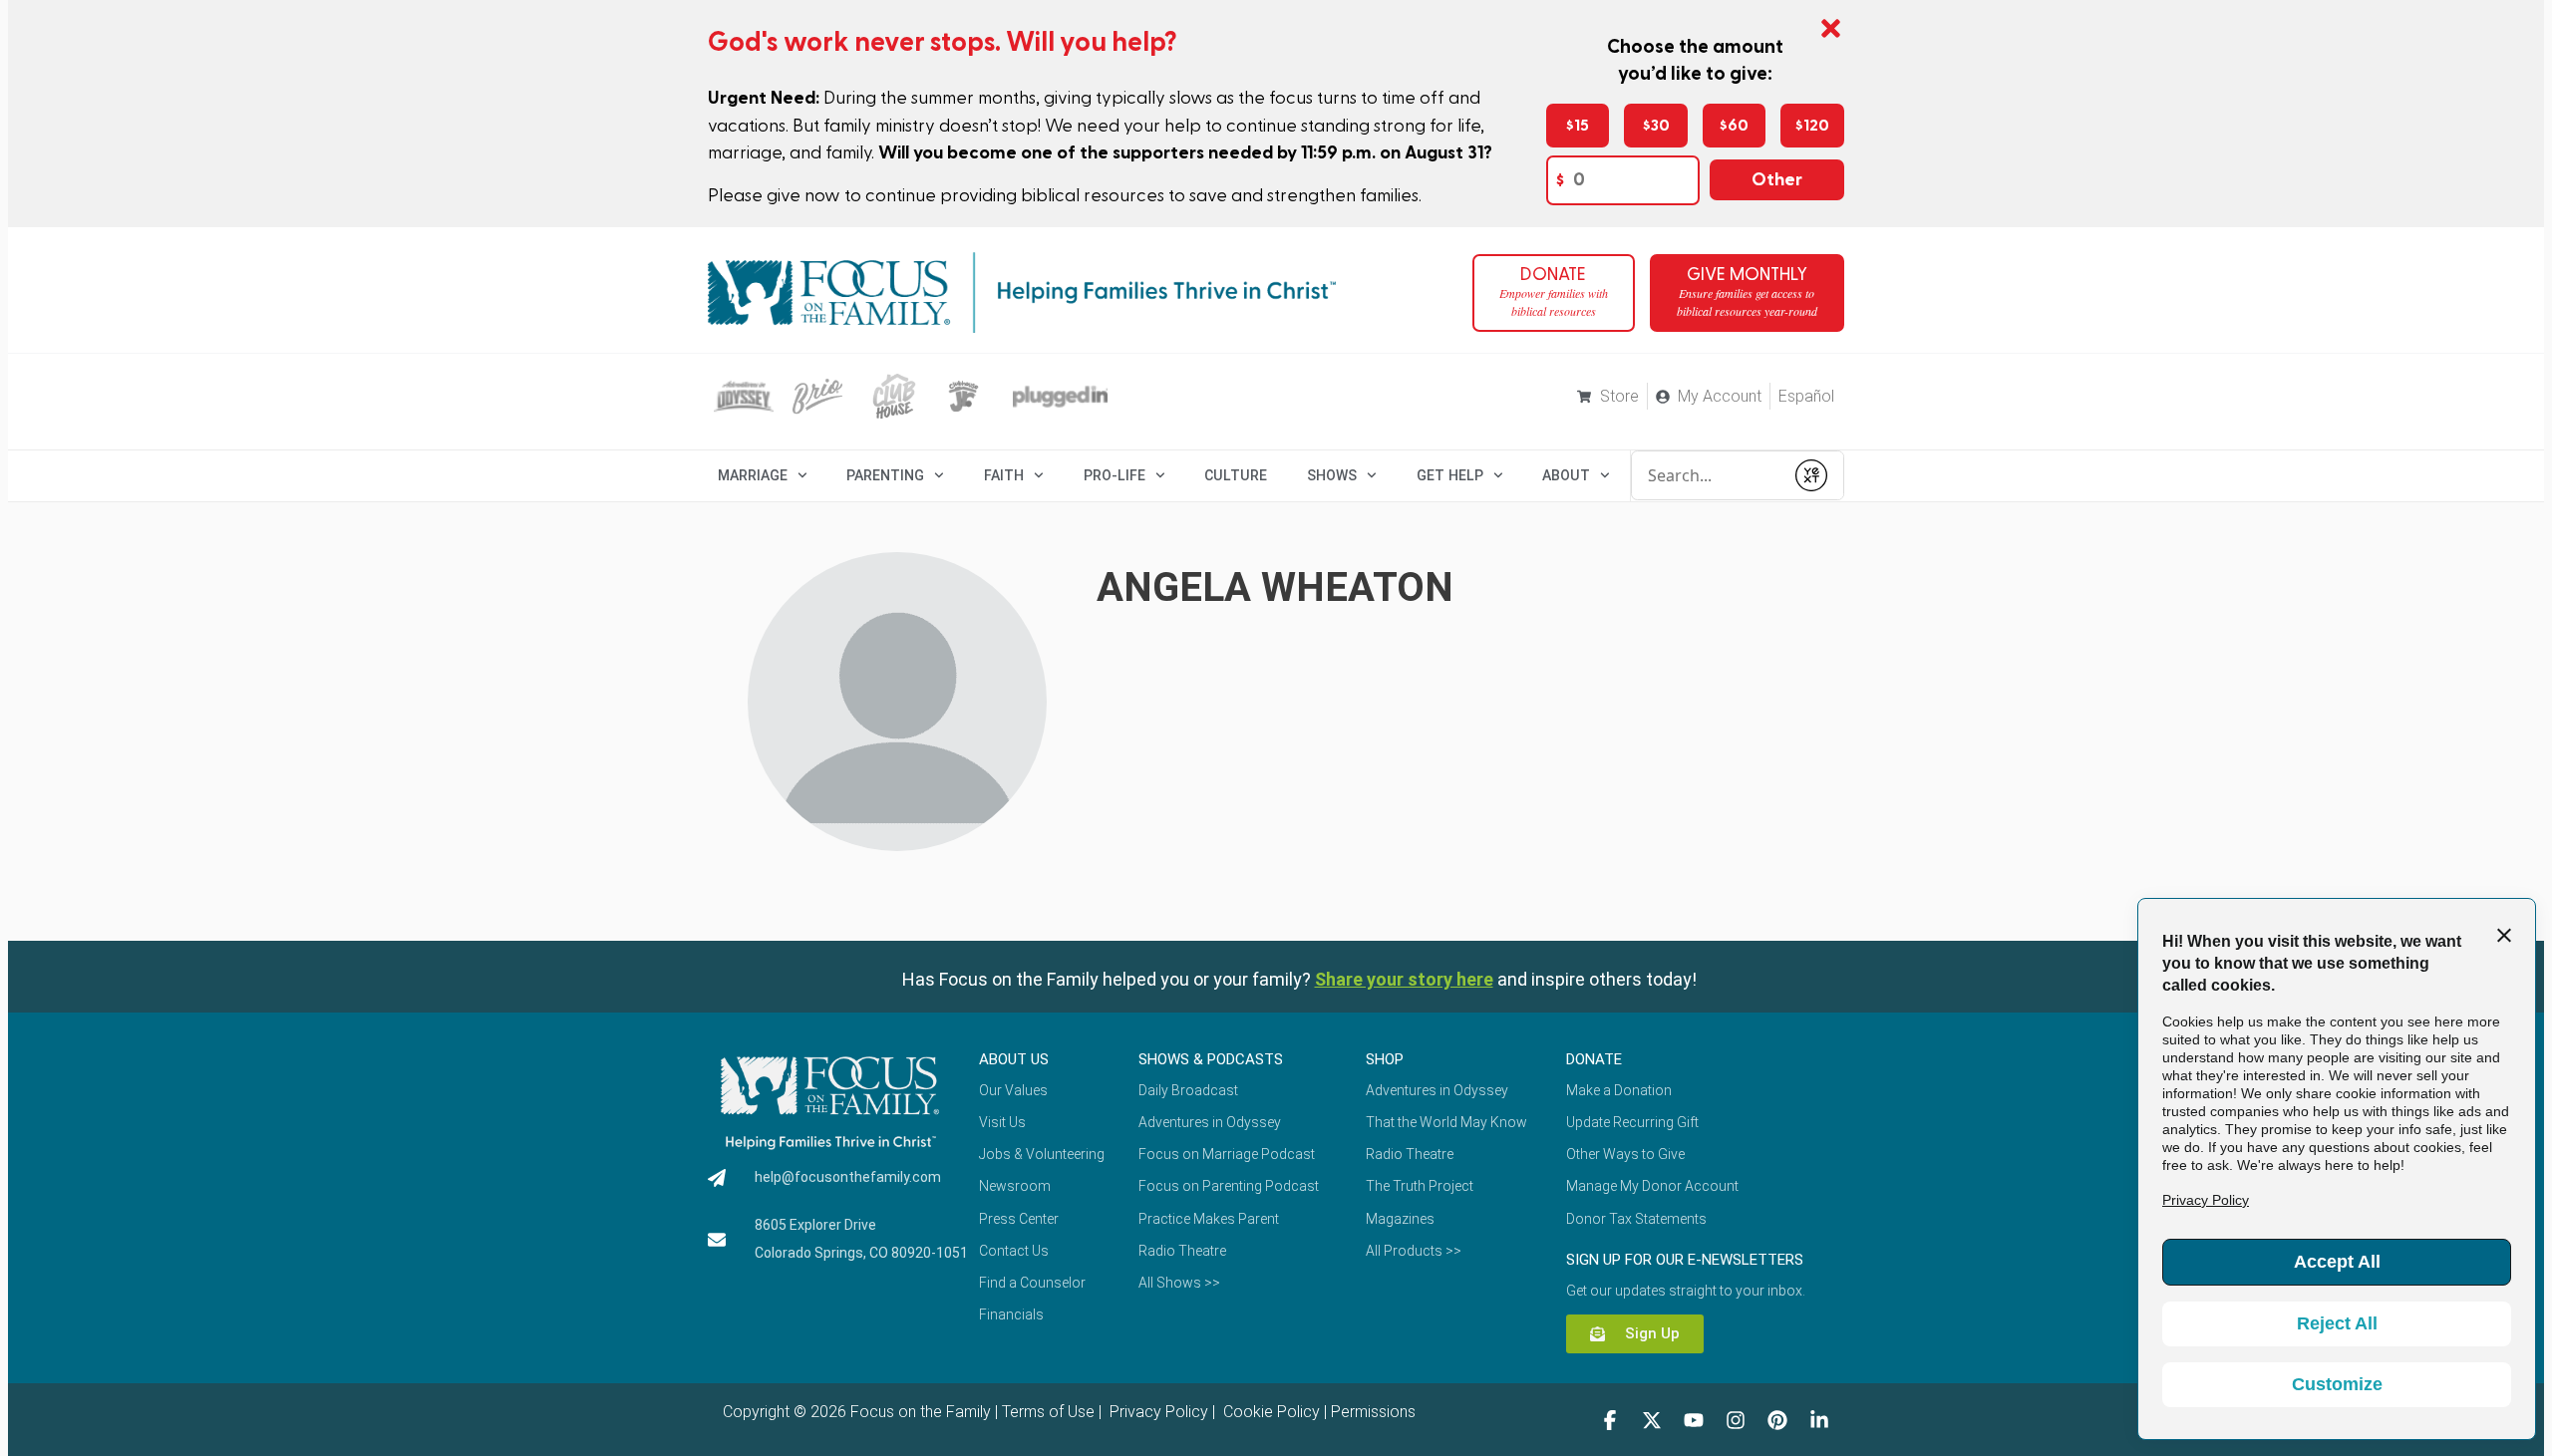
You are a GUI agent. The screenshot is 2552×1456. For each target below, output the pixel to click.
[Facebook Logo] (1610, 1420)
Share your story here (1404, 979)
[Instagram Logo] (1736, 1420)
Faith (1004, 475)
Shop (1385, 1059)
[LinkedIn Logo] (1819, 1420)
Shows (1332, 475)
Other (1777, 180)
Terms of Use (1048, 1412)
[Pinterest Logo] (1777, 1420)
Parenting (885, 475)
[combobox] (1708, 475)
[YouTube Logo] (1694, 1420)
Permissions (1373, 1412)
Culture (1236, 475)
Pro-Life (1115, 475)
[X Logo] (1652, 1420)
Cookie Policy (1270, 1412)
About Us (1014, 1059)
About (1566, 475)
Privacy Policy (1157, 1412)
